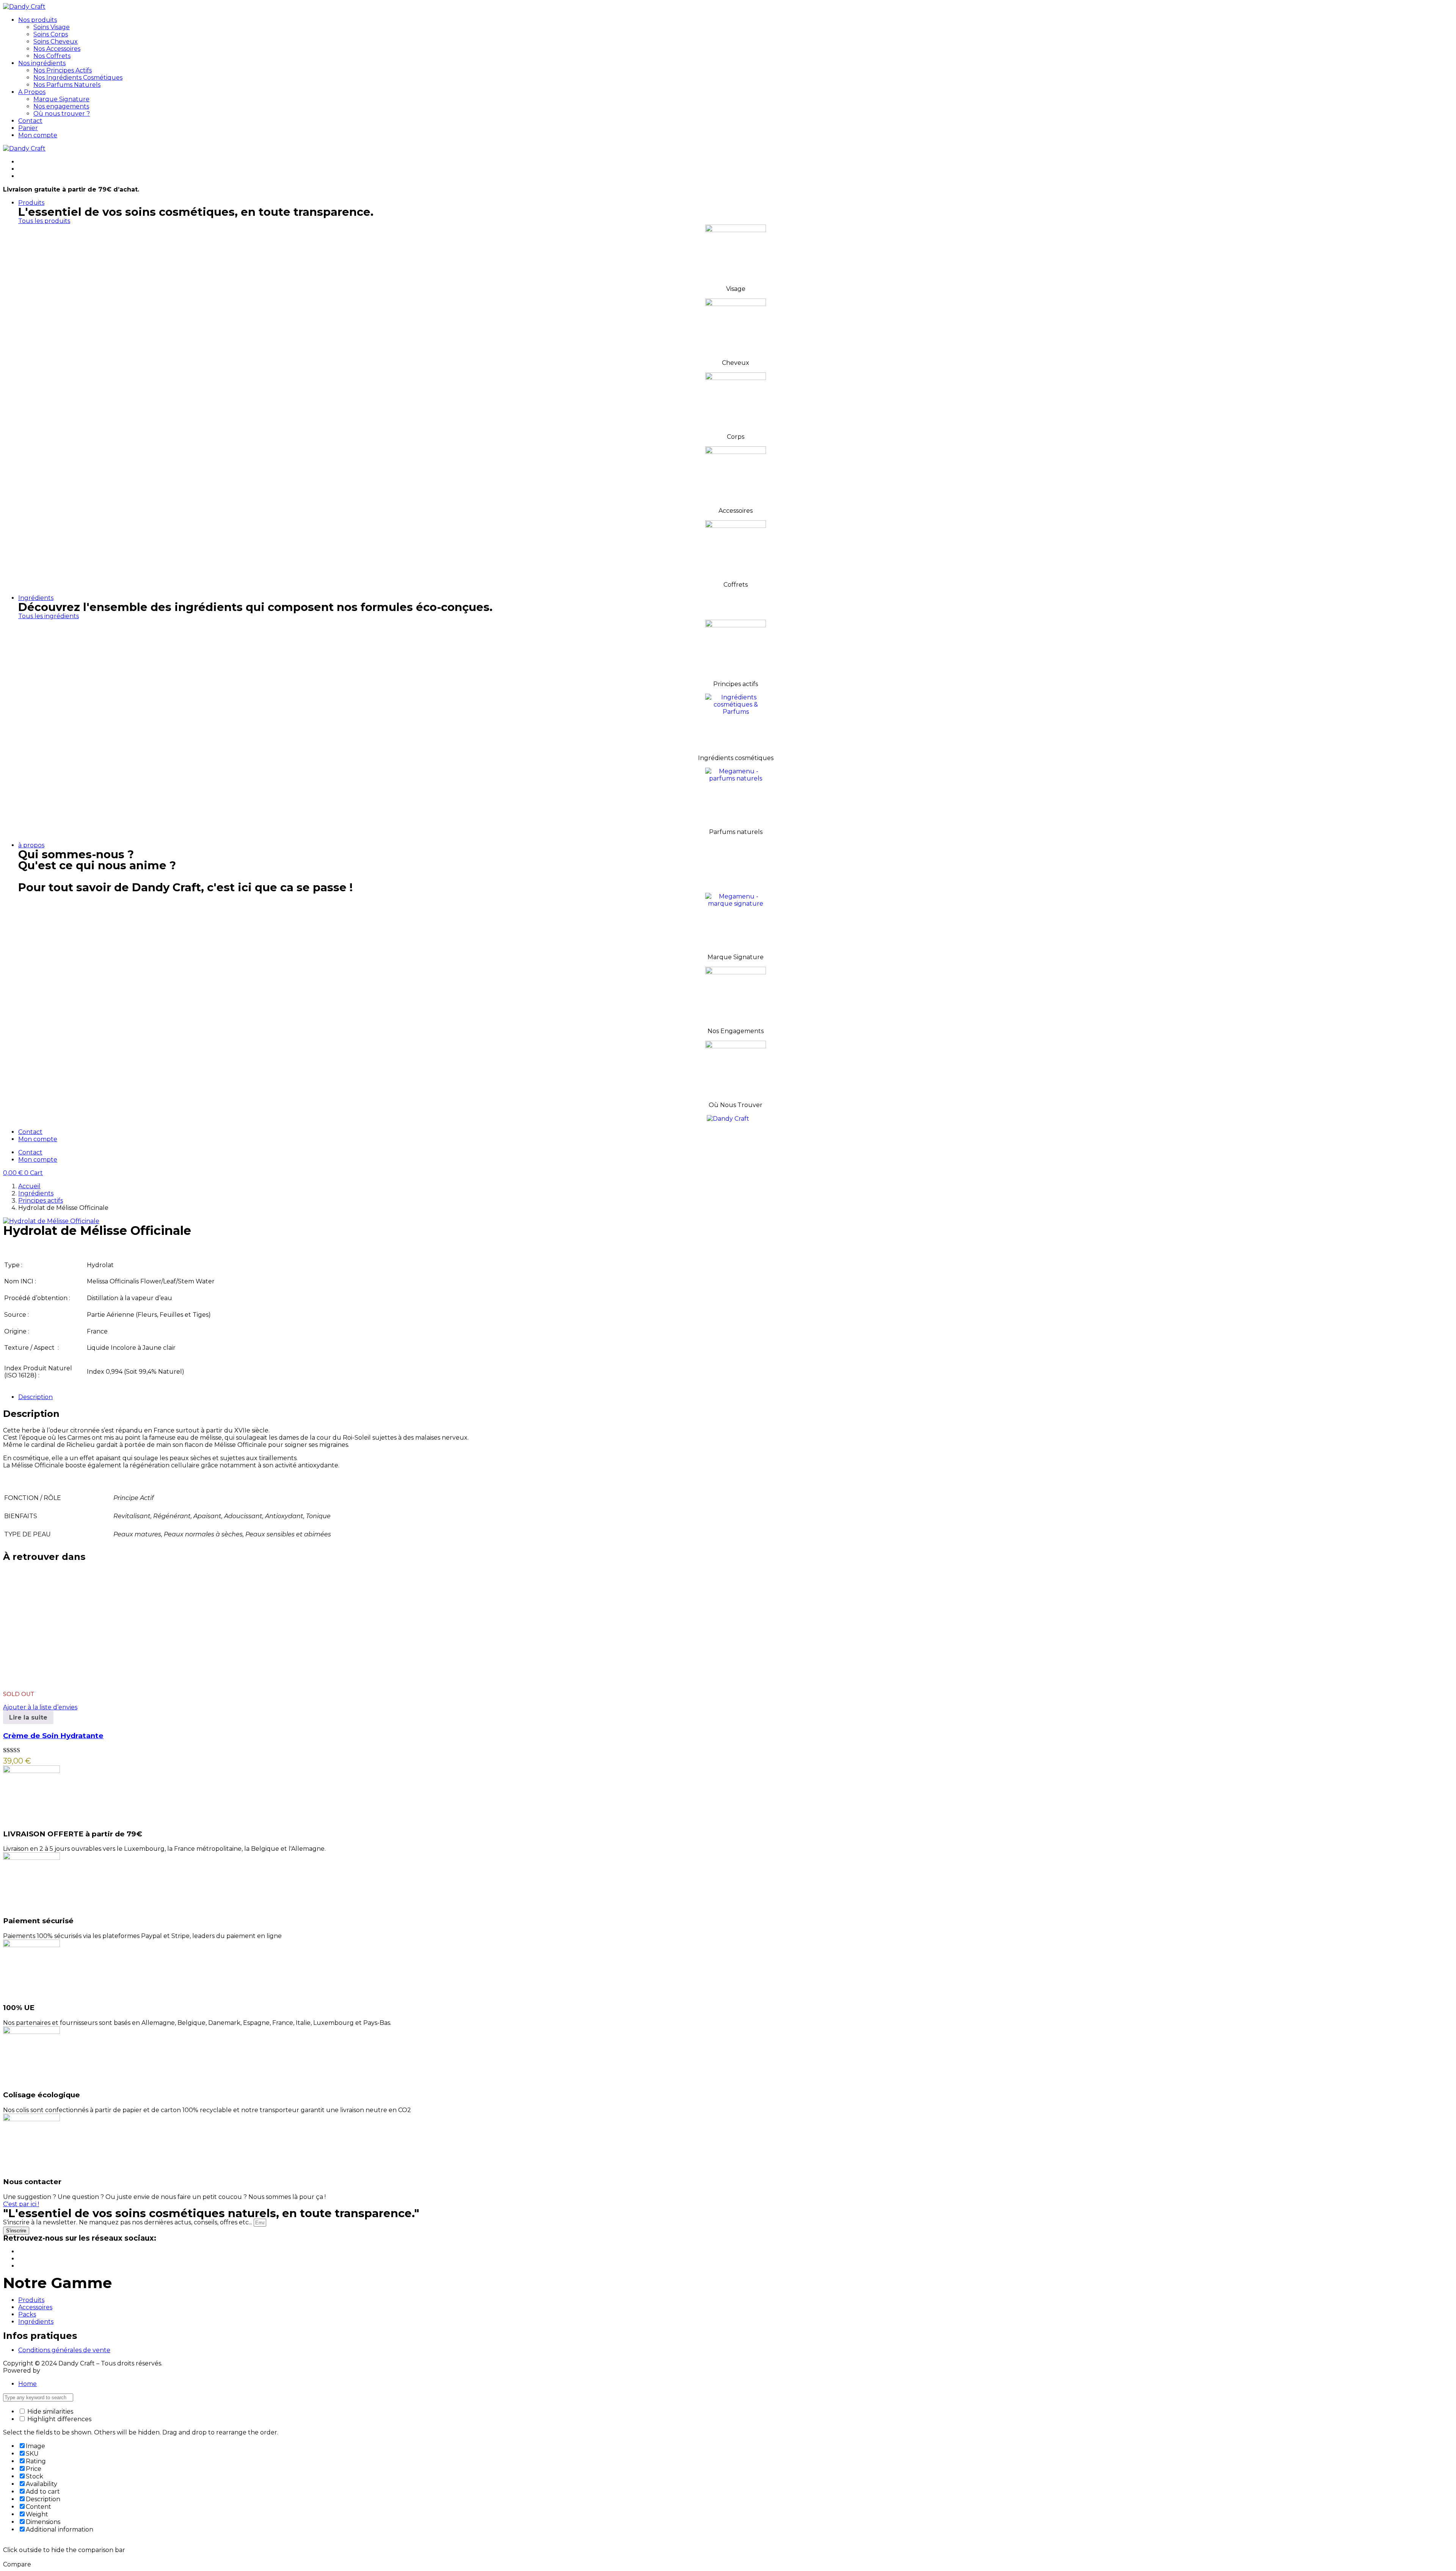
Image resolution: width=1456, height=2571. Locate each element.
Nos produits (38, 20)
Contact (30, 121)
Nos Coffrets (52, 56)
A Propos (32, 92)
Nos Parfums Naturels (67, 85)
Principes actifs (41, 1201)
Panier (28, 128)
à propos (31, 845)
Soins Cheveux (56, 42)
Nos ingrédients (42, 63)
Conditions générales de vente (64, 2350)
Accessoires (35, 2307)
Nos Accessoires (57, 49)
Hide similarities (49, 2412)
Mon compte (38, 135)
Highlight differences (59, 2419)
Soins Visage (52, 27)
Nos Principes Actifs (63, 70)
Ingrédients (36, 598)
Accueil (29, 1186)
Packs (27, 2314)
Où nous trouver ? (62, 114)
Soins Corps (51, 34)
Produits (31, 203)
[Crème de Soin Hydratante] (60, 1681)
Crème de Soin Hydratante (53, 1736)
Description (35, 1397)
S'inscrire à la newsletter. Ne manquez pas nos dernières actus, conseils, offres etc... (128, 2222)
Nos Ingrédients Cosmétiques (78, 78)
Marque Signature (61, 99)
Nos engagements (61, 106)
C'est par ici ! (21, 2204)
